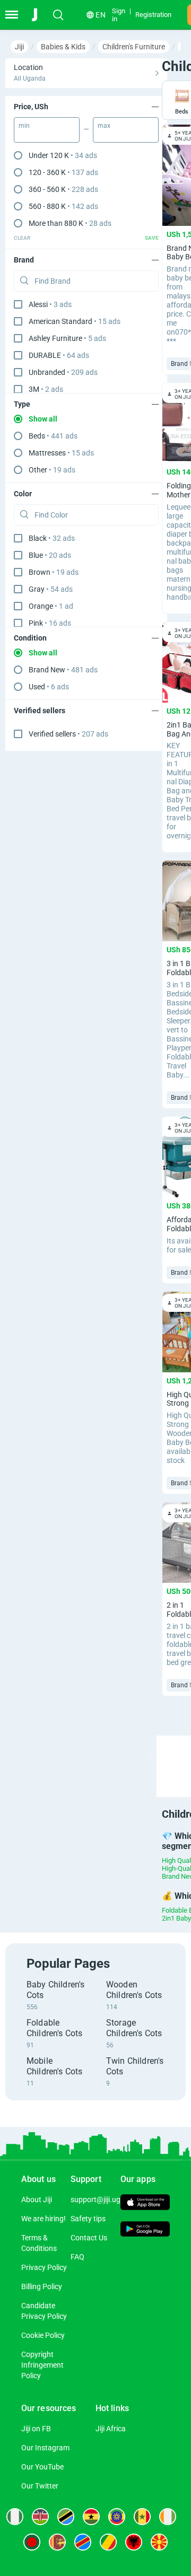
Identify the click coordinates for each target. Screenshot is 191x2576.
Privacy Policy (44, 2267)
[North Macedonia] (159, 2542)
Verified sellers (68, 734)
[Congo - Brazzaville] (108, 2542)
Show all (43, 419)
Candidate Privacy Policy (44, 2311)
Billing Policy (42, 2286)
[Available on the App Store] (145, 2204)
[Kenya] (40, 2517)
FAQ (77, 2257)
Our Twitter (40, 2486)
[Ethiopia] (117, 2517)
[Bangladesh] (32, 2542)
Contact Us (89, 2238)
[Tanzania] (66, 2517)
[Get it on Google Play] (145, 2230)
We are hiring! (44, 2219)
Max (104, 126)
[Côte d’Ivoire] (168, 2517)
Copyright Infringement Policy (42, 2365)
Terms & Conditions (39, 2243)
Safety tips (88, 2219)
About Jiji (37, 2200)
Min (24, 126)
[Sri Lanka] (57, 2542)
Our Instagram (45, 2448)
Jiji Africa (111, 2429)
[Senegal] (142, 2517)
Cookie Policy (43, 2335)
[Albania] (134, 2542)
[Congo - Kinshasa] (83, 2542)
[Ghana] (91, 2517)
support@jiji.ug (95, 2200)
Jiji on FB (36, 2429)
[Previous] (150, 1757)
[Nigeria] (15, 2517)
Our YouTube (42, 2467)
